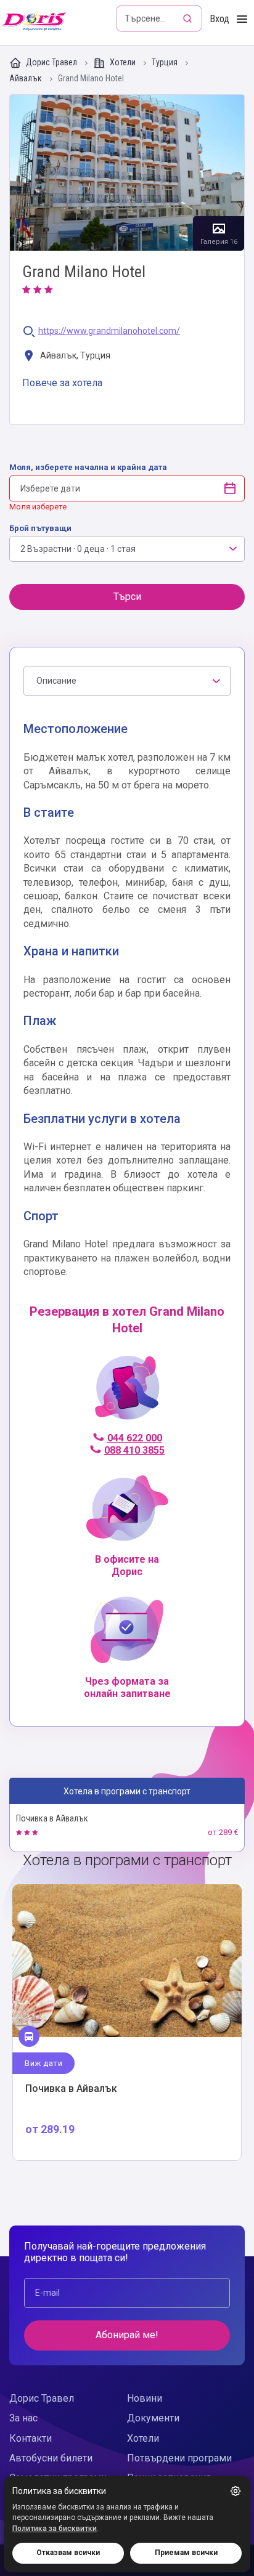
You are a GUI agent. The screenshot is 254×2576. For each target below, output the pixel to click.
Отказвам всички (68, 2553)
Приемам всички (186, 2553)
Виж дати (43, 2063)
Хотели (123, 62)
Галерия (127, 173)
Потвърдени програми (179, 2458)
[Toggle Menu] (242, 19)
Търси (127, 597)
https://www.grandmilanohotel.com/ (109, 331)
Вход (219, 19)
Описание (56, 681)
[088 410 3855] (127, 1393)
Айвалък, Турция (74, 356)
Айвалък (27, 79)
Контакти (31, 2438)
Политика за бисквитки (55, 2529)
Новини (145, 2398)
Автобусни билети (51, 2458)
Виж (127, 2023)
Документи (153, 2418)
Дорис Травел (51, 62)
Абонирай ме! (127, 2335)
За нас (23, 2418)
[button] (236, 2491)
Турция (166, 63)
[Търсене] (189, 18)
